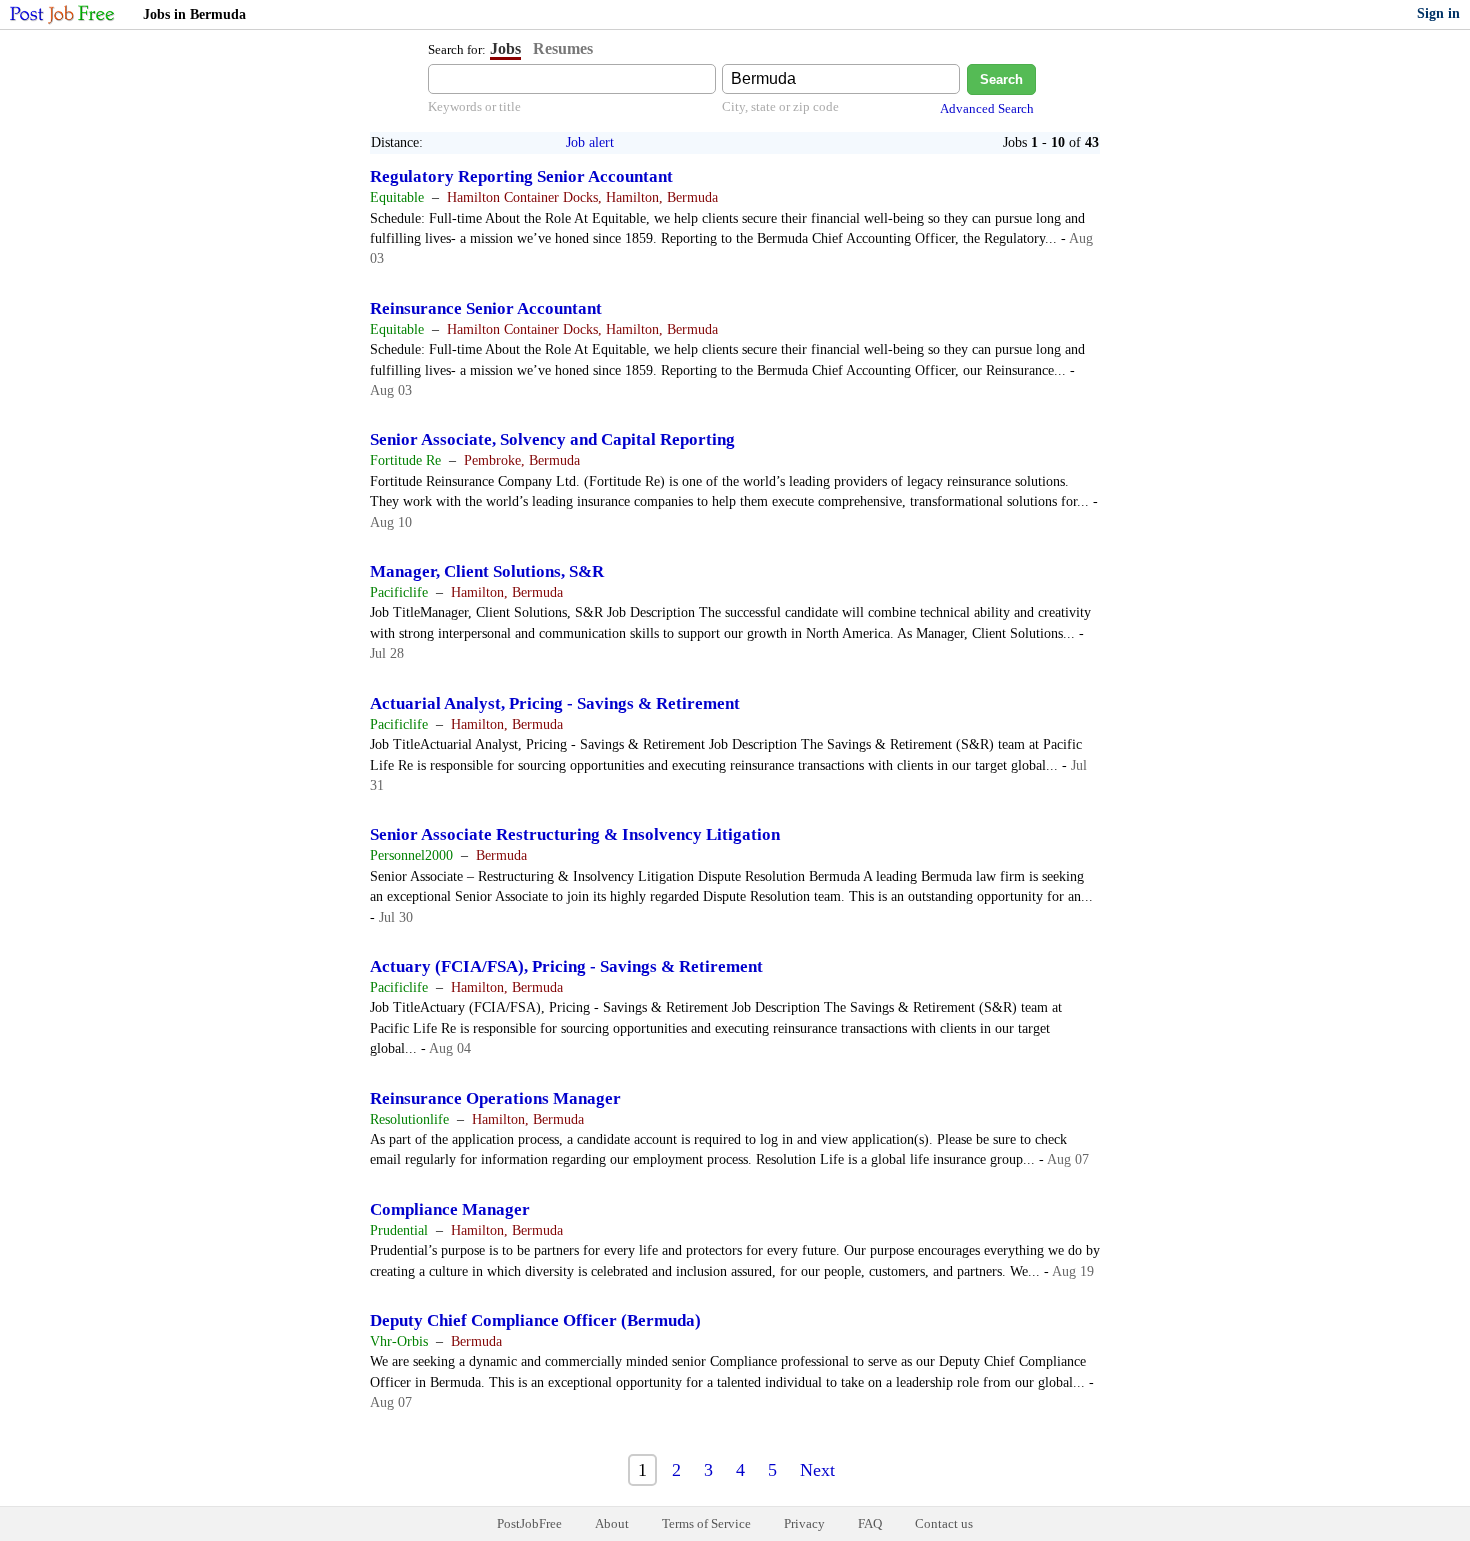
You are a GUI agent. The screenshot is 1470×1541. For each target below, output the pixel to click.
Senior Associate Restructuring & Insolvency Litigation (575, 834)
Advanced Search (987, 108)
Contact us (944, 1523)
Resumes (563, 48)
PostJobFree (529, 1523)
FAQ (870, 1523)
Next (817, 1470)
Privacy (804, 1523)
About (612, 1523)
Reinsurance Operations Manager (495, 1098)
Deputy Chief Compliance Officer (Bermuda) (535, 1320)
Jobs (505, 48)
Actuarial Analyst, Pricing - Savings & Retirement (555, 703)
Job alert (590, 142)
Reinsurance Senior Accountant (486, 308)
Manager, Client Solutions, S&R (487, 571)
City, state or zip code (780, 106)
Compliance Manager (450, 1209)
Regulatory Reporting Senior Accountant (521, 176)
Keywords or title (474, 106)
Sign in (1438, 13)
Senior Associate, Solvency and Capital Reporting (552, 439)
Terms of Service (706, 1523)
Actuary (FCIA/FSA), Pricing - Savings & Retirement (566, 966)
